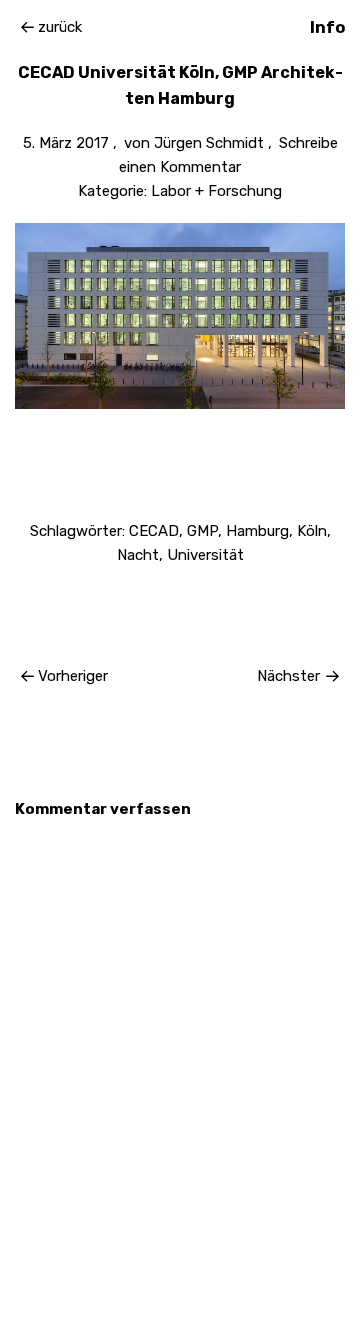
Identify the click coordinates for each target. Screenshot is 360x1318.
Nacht (138, 555)
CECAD (154, 531)
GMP (202, 531)
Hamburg (257, 531)
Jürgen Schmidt (209, 143)
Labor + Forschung (216, 191)
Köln (312, 531)
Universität (205, 555)
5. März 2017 (66, 143)
